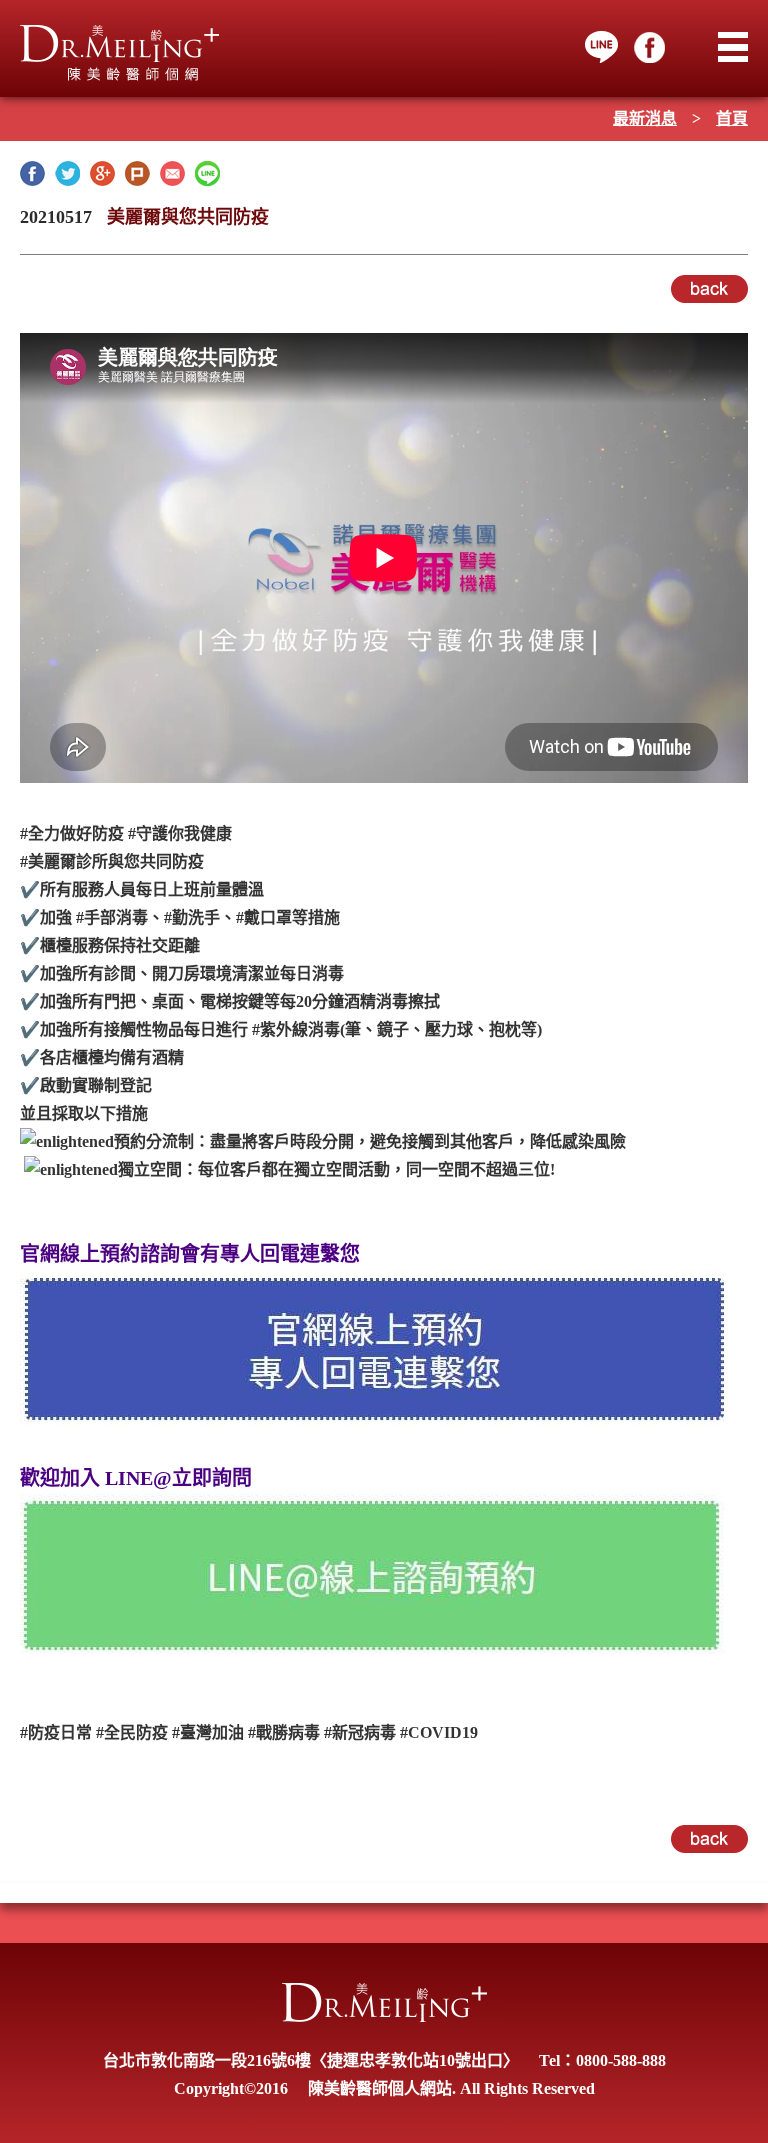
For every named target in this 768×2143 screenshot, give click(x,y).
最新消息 (645, 118)
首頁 (732, 118)
